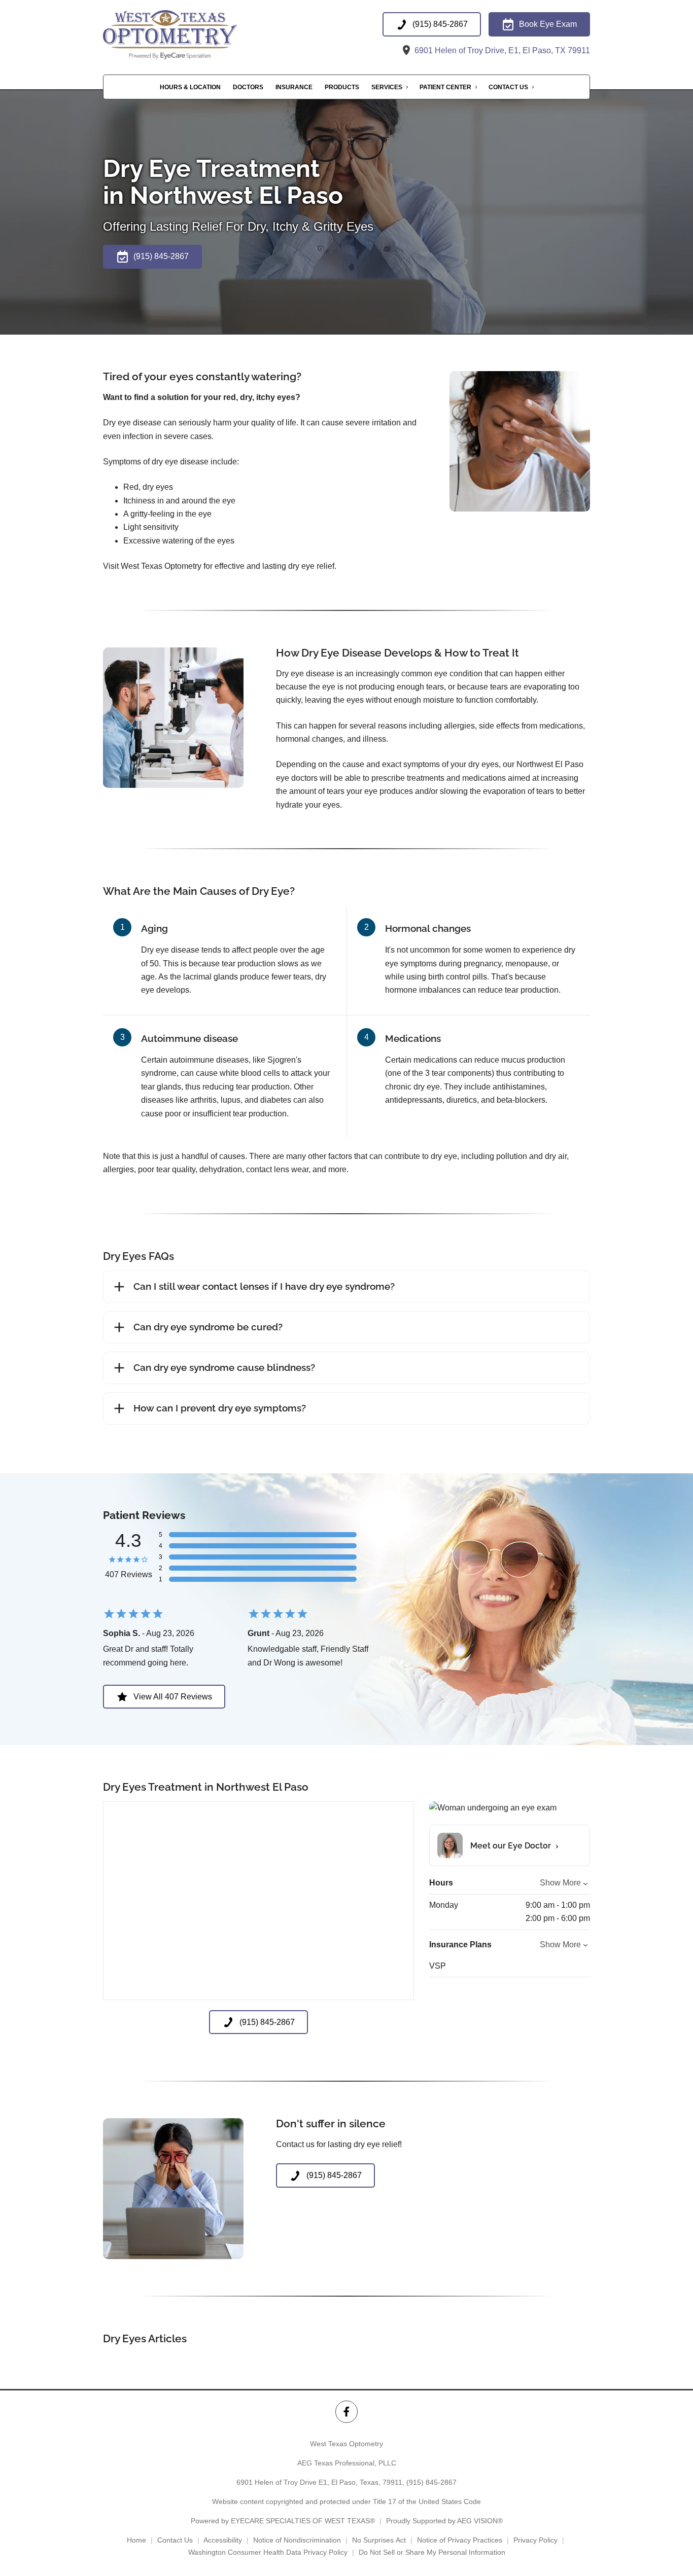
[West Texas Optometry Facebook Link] (346, 2411)
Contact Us (508, 87)
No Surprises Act (379, 2540)
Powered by (283, 2521)
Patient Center (445, 87)
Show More (560, 1883)
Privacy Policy (535, 2540)
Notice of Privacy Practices (460, 2540)
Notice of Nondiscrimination (297, 2540)
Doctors (248, 87)
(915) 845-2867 (431, 2482)
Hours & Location (190, 87)
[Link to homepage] (192, 35)
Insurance (294, 87)
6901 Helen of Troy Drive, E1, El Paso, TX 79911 (501, 50)
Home (136, 2540)
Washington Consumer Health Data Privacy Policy (268, 2552)
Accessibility (223, 2540)
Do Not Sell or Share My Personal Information (432, 2552)
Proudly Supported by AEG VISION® (444, 2521)
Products (342, 87)
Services (387, 87)
